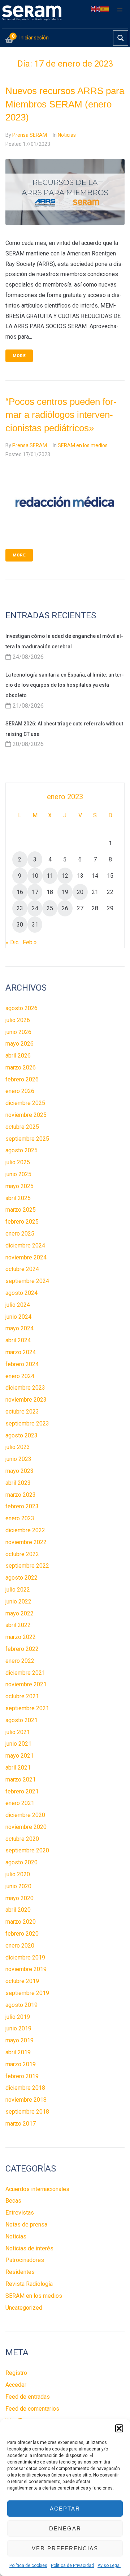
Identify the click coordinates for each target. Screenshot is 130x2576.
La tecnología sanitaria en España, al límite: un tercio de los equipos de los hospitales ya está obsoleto (65, 685)
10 (35, 876)
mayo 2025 (19, 1186)
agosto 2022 (21, 1578)
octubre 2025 (22, 1127)
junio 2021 (18, 1744)
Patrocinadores (25, 2260)
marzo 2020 (21, 1922)
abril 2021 (18, 1768)
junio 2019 (18, 2028)
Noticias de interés (29, 2248)
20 (80, 892)
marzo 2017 (21, 2124)
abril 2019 (18, 2052)
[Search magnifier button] (121, 38)
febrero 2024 (22, 1364)
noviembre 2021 (26, 1684)
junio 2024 (18, 1317)
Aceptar (65, 2509)
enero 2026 (20, 1091)
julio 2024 (18, 1305)
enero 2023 (20, 1518)
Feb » (30, 942)
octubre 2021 (22, 1696)
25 (50, 908)
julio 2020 (18, 1874)
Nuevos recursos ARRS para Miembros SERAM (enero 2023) (65, 104)
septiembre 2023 (27, 1423)
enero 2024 (20, 1376)
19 (65, 892)
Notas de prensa (26, 2225)
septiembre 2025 (27, 1139)
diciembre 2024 (25, 1245)
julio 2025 (18, 1162)
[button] (119, 2428)
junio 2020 (18, 1886)
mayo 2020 (19, 1898)
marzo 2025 (21, 1210)
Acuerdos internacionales (37, 2189)
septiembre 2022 (27, 1566)
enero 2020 (20, 1946)
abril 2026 (18, 1056)
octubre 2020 (22, 1839)
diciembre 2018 (25, 2088)
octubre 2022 (22, 1554)
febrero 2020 (22, 1934)
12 (65, 876)
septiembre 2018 (27, 2112)
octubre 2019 (22, 1981)
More (19, 356)
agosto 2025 (21, 1150)
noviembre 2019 (26, 1969)
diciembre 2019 (25, 1958)
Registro (16, 2373)
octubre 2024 (22, 1269)
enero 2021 (20, 1803)
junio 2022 (18, 1601)
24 (35, 908)
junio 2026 (18, 1032)
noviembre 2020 (26, 1827)
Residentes (20, 2272)
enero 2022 (20, 1661)
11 (50, 876)
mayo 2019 (19, 2040)
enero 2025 (20, 1234)
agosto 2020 (21, 1862)
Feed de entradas (28, 2397)
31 (35, 925)
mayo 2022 (19, 1613)
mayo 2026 (19, 1044)
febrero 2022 (22, 1649)
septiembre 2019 (27, 1993)
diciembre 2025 (25, 1103)
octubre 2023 (22, 1412)
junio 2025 (18, 1174)
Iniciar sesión (34, 38)
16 (20, 892)
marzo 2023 (21, 1495)
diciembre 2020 (25, 1815)
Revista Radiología (29, 2284)
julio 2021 (18, 1732)
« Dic (12, 942)
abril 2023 (18, 1483)
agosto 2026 (21, 1008)
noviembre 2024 (26, 1257)
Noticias (67, 135)
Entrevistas (20, 2213)
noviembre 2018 (26, 2100)
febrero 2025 (22, 1222)
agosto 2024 (21, 1293)
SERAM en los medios (83, 445)
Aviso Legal (109, 2566)
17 (35, 892)
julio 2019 (18, 2017)
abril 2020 (18, 1910)
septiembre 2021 (27, 1708)
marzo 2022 (21, 1637)
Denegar (65, 2528)
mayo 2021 (19, 1756)
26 (65, 908)
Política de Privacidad (72, 2566)
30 (20, 925)
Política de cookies (28, 2566)
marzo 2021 (21, 1780)
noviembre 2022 (26, 1542)
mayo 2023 (19, 1471)
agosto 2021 (21, 1720)
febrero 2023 (22, 1506)
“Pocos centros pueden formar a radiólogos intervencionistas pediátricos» (61, 415)
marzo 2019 (21, 2064)
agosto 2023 (21, 1435)
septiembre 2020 (27, 1850)
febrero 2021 (22, 1791)
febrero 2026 (22, 1079)
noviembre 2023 (26, 1400)
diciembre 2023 (25, 1388)
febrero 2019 (22, 2076)
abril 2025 (18, 1198)
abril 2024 (18, 1340)
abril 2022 (18, 1625)
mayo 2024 (19, 1328)
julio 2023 (18, 1447)
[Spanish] (105, 9)
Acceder (16, 2385)
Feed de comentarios (32, 2409)
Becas (13, 2201)
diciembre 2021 (25, 1673)
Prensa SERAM (30, 135)
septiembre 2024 (27, 1281)
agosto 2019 (21, 2005)
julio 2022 (18, 1590)
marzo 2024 (21, 1352)
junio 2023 (18, 1459)
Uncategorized (24, 2308)
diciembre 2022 (25, 1530)
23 (20, 908)
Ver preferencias (65, 2548)
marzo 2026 (21, 1067)
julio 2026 (18, 1020)
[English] (96, 9)
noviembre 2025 (26, 1115)
